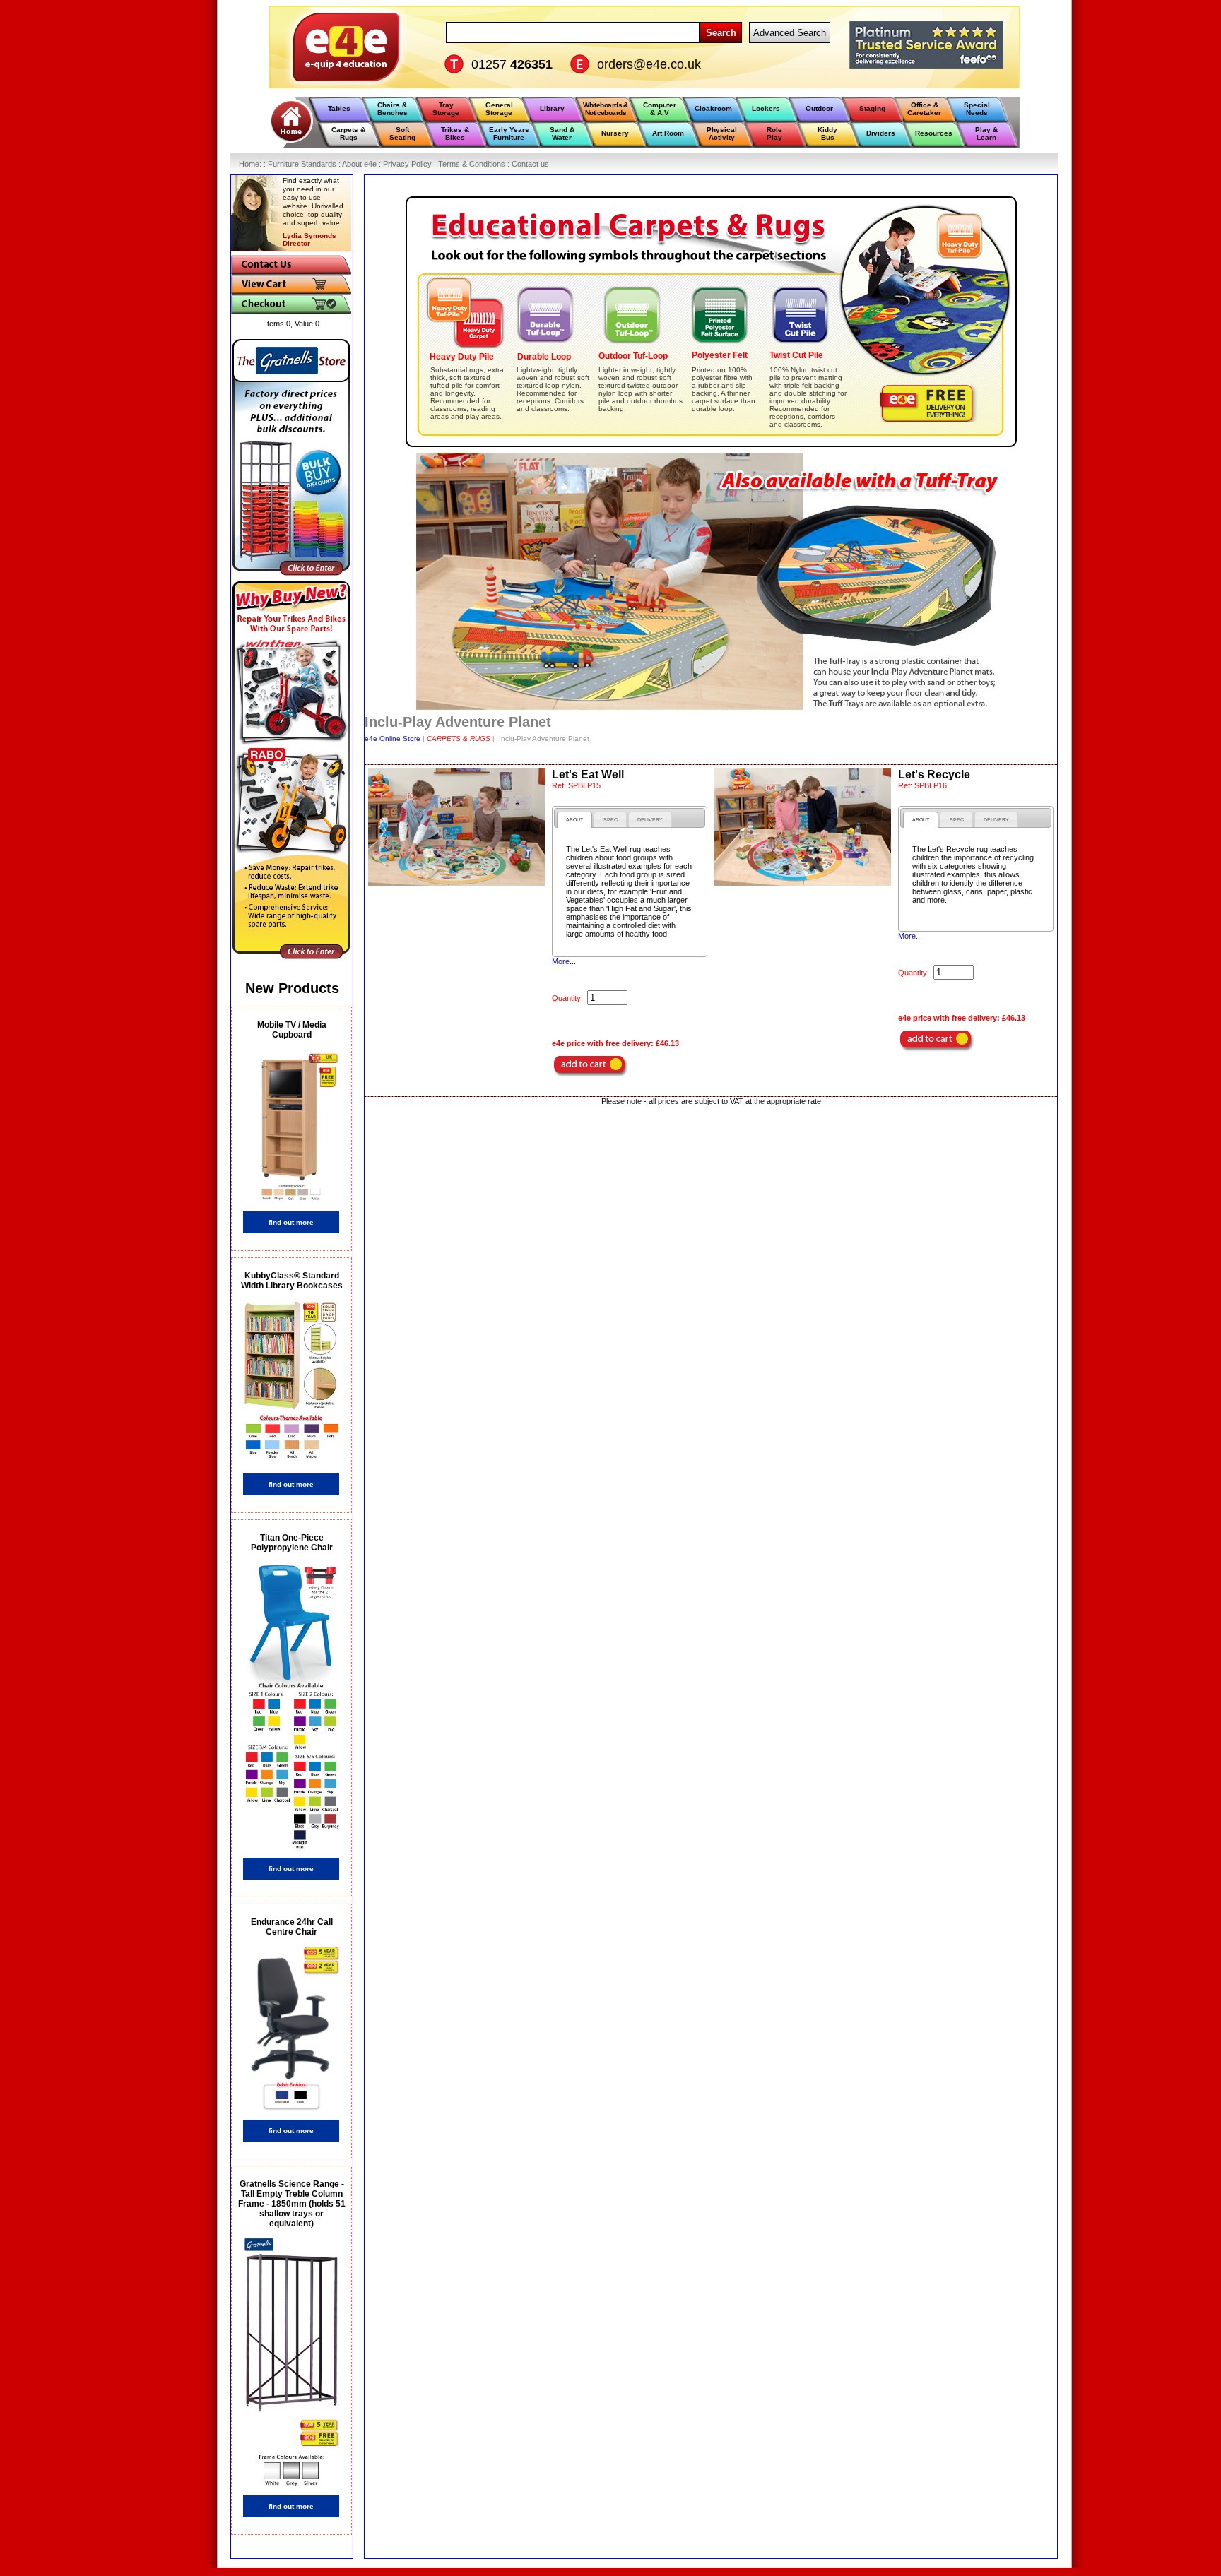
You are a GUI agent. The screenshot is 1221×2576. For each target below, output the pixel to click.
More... (564, 961)
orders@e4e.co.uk (649, 64)
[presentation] (574, 820)
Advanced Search (790, 33)
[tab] (574, 820)
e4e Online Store (393, 738)
